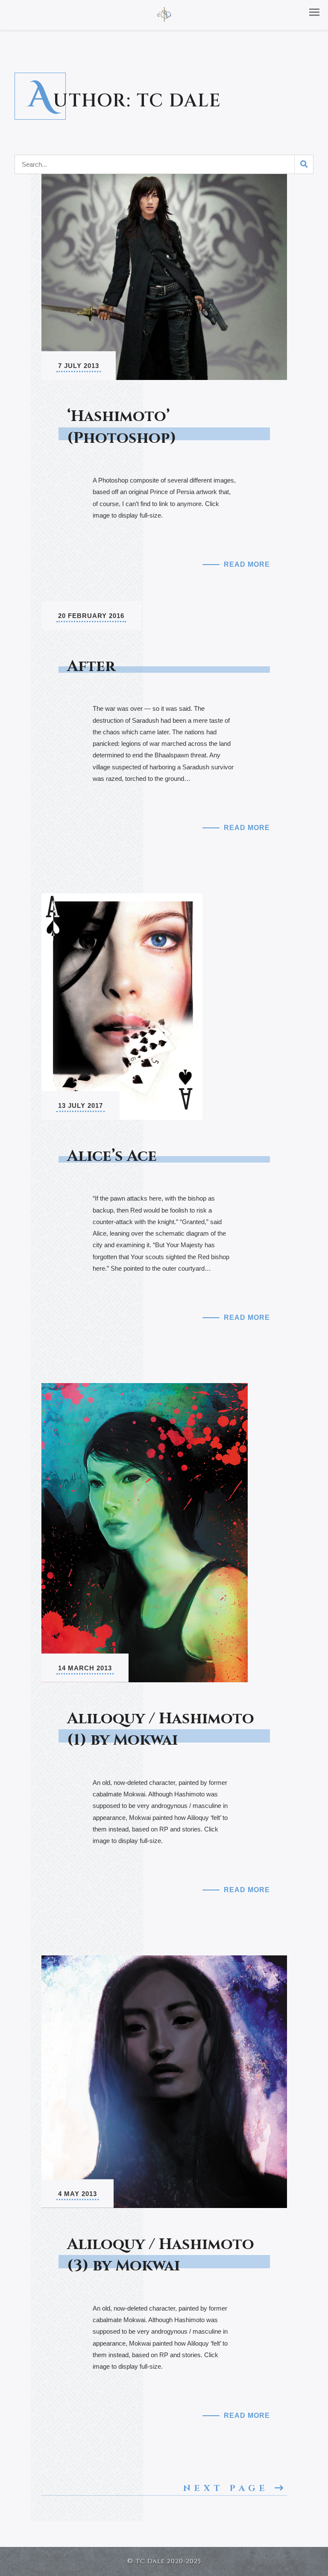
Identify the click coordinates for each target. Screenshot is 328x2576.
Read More (247, 564)
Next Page (229, 2488)
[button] (314, 12)
